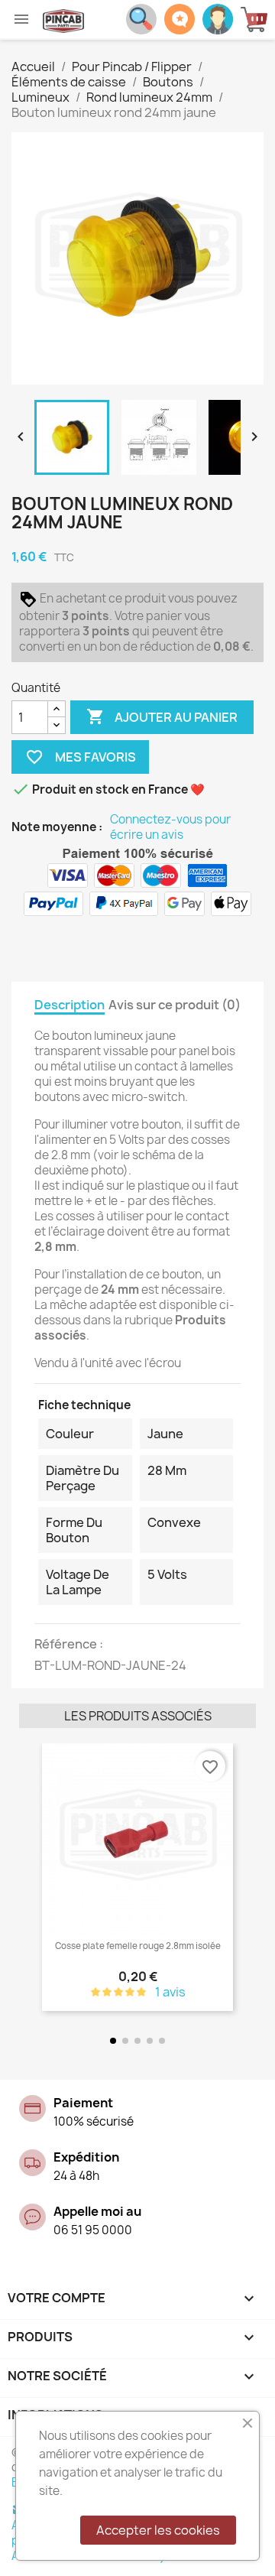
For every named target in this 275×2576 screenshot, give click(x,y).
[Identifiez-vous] (218, 18)
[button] (34, 1878)
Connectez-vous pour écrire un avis (170, 827)
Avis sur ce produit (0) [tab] (175, 1005)
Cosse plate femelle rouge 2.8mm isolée (138, 1946)
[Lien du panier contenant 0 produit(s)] (258, 19)
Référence (67, 1644)
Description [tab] (70, 1005)
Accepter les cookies (158, 2530)
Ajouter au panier (162, 716)
